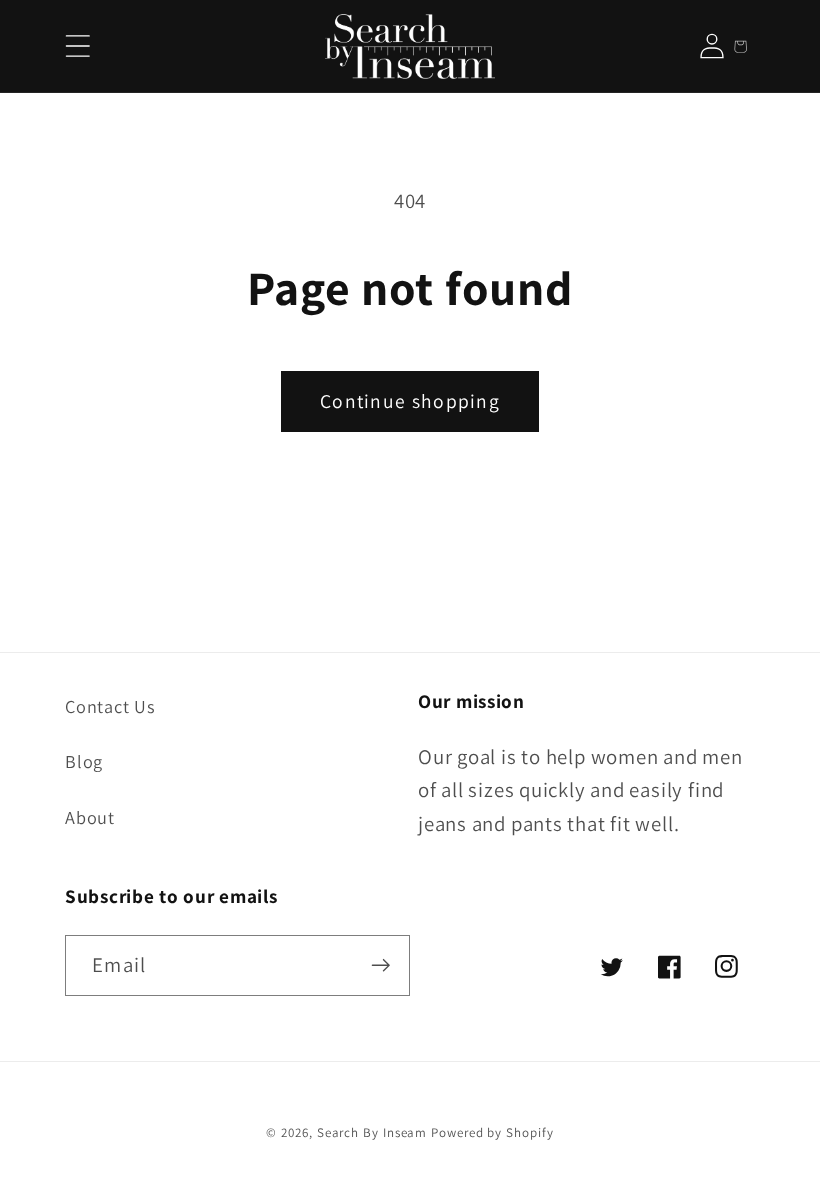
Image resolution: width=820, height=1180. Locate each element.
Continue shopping (410, 401)
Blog (84, 761)
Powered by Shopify (492, 1132)
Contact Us (110, 706)
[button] (77, 46)
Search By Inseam (372, 1132)
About (90, 817)
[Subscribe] (380, 965)
